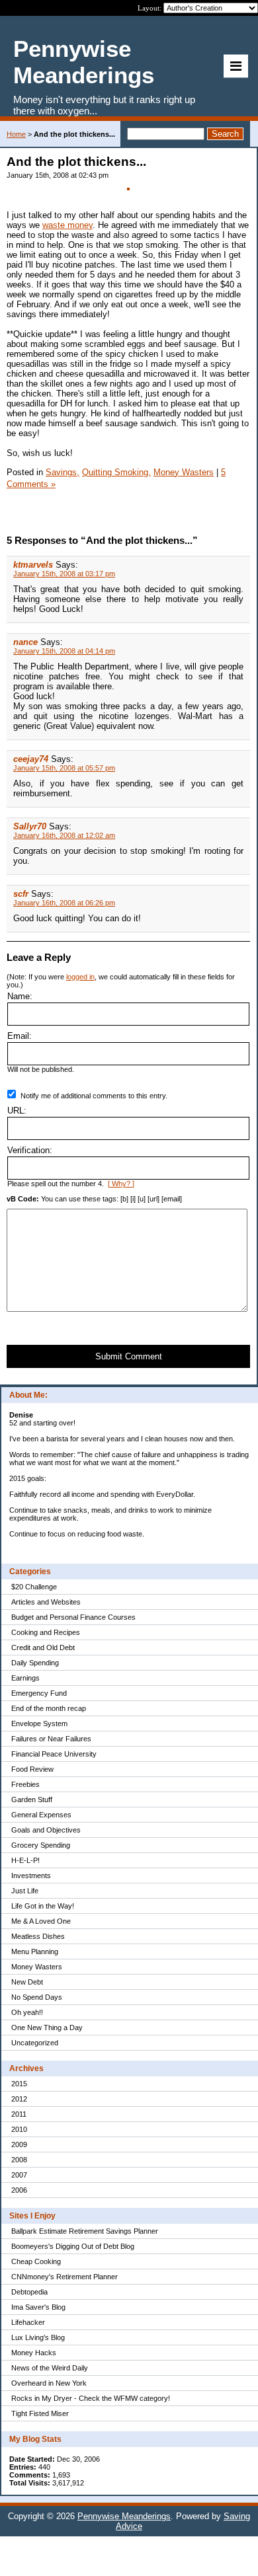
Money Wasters (37, 1967)
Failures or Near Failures (51, 1739)
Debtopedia (29, 2292)
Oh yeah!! (27, 2012)
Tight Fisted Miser (40, 2413)
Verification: (30, 1150)
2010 (19, 2129)
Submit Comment (129, 1356)
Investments (31, 1875)
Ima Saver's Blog (38, 2307)
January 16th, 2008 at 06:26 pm (64, 903)
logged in (80, 977)
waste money (67, 225)
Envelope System (39, 1724)
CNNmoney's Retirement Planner (64, 2277)
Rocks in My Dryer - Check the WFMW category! (91, 2398)
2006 (19, 2190)
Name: (20, 996)
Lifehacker (28, 2322)
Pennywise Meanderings (124, 2516)
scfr (21, 894)
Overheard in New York (49, 2383)
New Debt (27, 1982)
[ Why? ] (121, 1184)
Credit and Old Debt (43, 1648)
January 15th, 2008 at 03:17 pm (64, 574)
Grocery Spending (41, 1845)
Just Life (25, 1891)
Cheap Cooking (36, 2261)
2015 (19, 2084)
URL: (17, 1111)
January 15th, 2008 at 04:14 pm (64, 651)
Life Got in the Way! (43, 1906)
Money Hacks (34, 2353)
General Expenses (41, 1815)
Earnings (25, 1678)
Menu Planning (35, 1951)
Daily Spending (35, 1663)
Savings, (63, 472)
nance (25, 642)
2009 (19, 2144)
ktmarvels (33, 565)
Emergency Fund (39, 1693)
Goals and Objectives (46, 1830)
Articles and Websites (46, 1602)
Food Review (32, 1769)
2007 (19, 2175)
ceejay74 (31, 759)
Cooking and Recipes (46, 1632)
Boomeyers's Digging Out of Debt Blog (73, 2246)
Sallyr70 (30, 826)
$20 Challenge (34, 1587)
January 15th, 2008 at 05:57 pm (64, 768)
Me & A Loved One (41, 1921)
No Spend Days (37, 1997)
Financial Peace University (54, 1754)
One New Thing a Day (47, 2027)
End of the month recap (49, 1708)
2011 (19, 2114)
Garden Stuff (32, 1799)
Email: (20, 1036)
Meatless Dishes (38, 1936)
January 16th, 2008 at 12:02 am (64, 835)
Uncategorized (35, 2043)
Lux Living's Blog (38, 2337)
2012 (19, 2099)
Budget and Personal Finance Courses (73, 1617)
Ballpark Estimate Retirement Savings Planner (85, 2231)
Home (16, 134)
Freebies (25, 1784)
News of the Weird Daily (50, 2368)
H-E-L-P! (25, 1860)
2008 (19, 2160)
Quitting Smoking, (116, 472)
